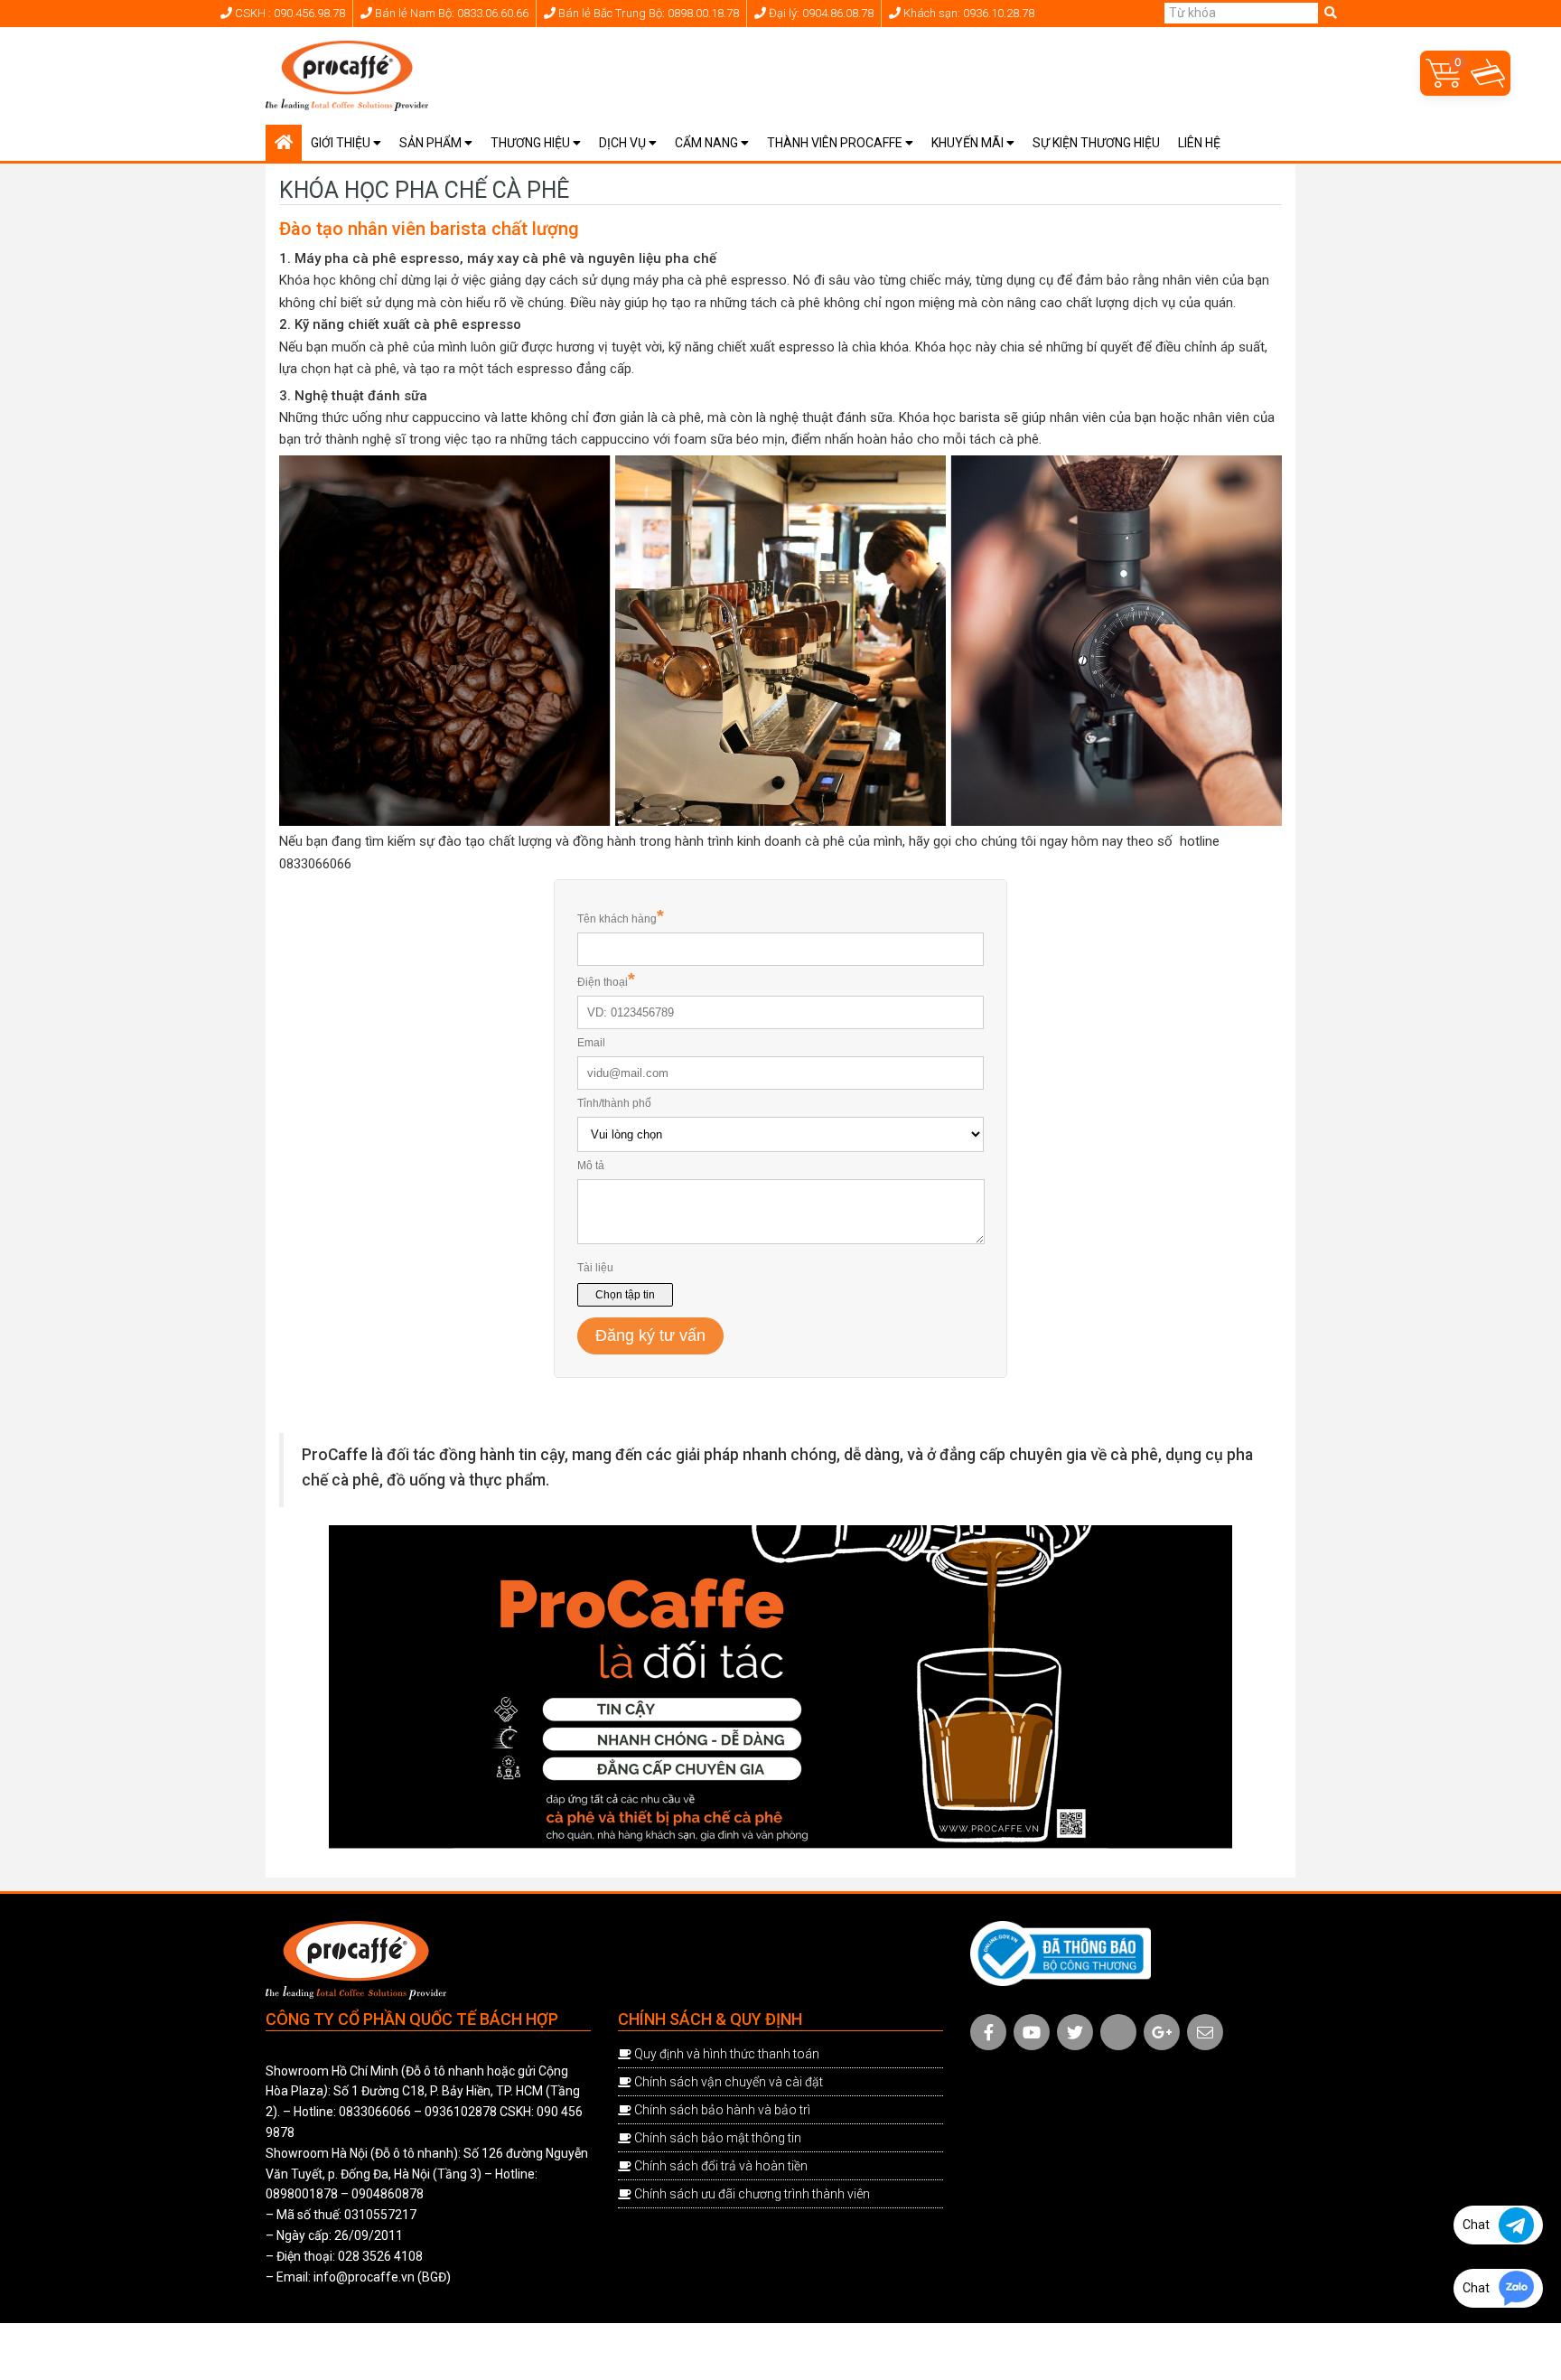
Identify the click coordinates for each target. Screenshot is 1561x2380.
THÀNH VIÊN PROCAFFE (836, 143)
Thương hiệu (532, 143)
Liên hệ (1199, 143)
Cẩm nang (708, 143)
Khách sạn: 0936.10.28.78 (967, 13)
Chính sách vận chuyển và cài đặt (729, 2082)
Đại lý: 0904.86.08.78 (820, 13)
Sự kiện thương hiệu (1096, 143)
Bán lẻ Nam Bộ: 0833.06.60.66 (450, 13)
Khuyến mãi (969, 143)
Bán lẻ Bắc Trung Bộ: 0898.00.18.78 (647, 13)
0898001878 (302, 2194)
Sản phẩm (432, 143)
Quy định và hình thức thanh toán (727, 2054)
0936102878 (461, 2112)
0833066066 (375, 2112)
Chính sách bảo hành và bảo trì (722, 2110)
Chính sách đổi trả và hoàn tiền (721, 2166)
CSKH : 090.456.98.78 (289, 13)
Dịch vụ (624, 143)
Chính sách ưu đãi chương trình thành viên (752, 2194)
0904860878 (388, 2194)
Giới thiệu (342, 143)
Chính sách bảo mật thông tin (718, 2138)
